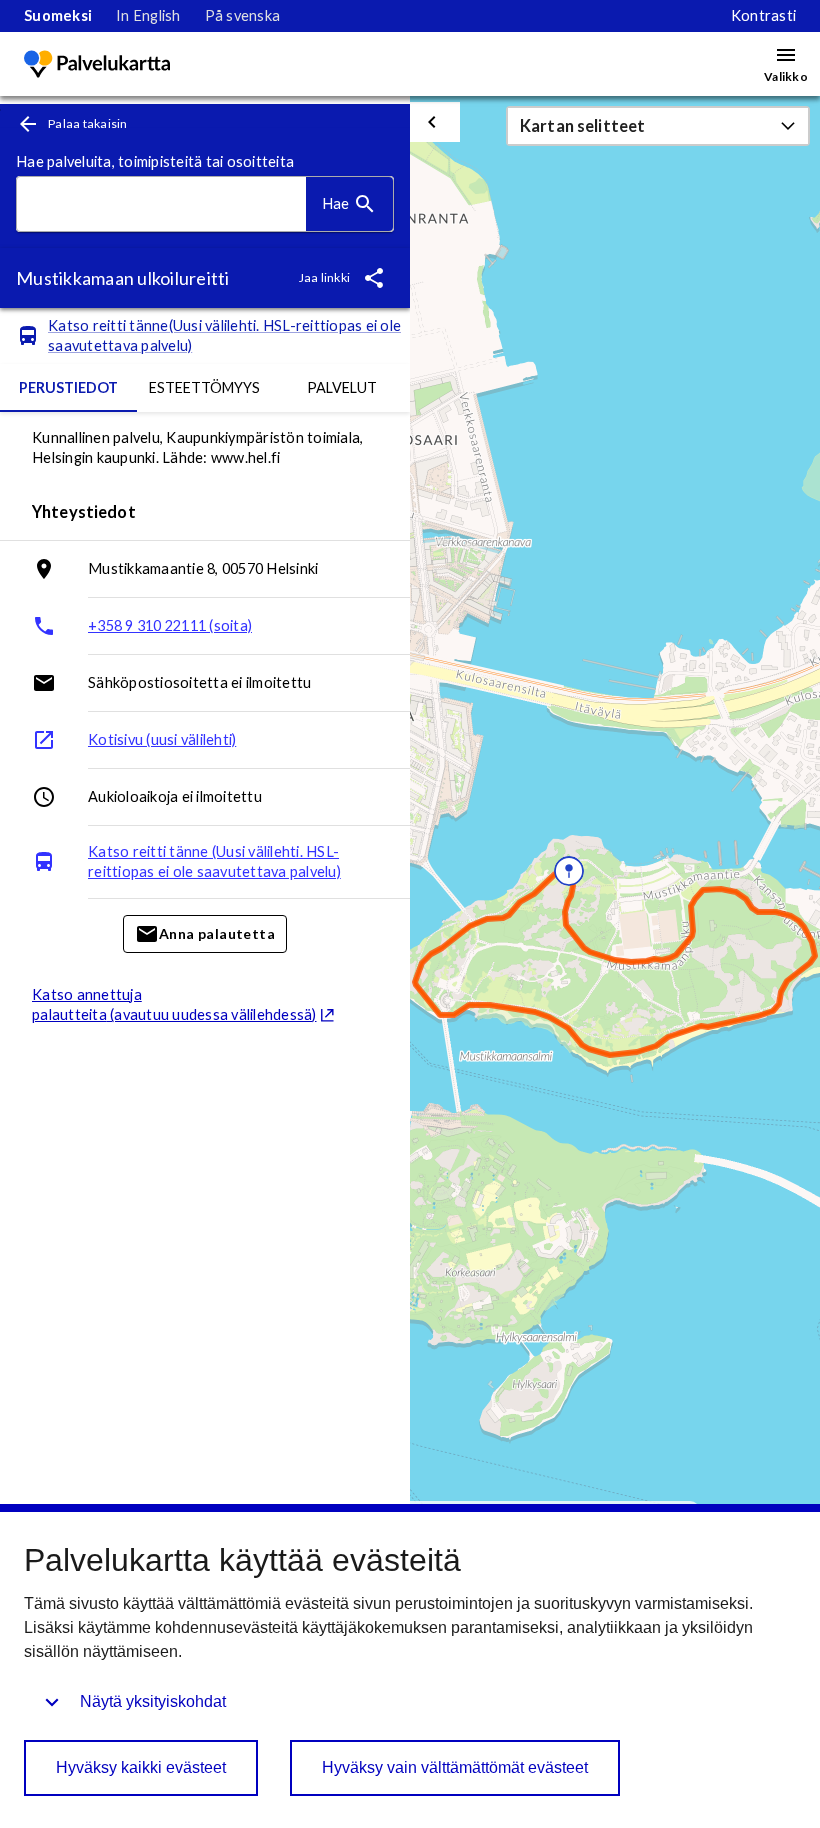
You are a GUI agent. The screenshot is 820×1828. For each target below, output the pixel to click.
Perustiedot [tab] (68, 387)
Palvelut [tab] (342, 387)
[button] (658, 126)
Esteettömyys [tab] (204, 387)
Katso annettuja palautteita (174, 1004)
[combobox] (161, 204)
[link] (58, 16)
